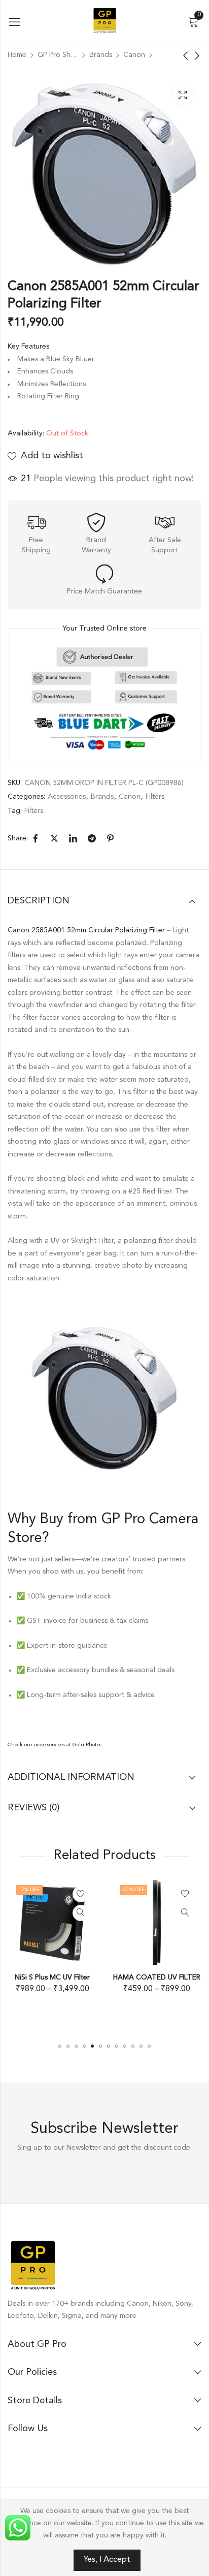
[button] (60, 2046)
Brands (101, 55)
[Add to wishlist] (95, 1894)
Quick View (95, 1913)
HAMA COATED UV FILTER (67, 1977)
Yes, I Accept (107, 2560)
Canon (134, 55)
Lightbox (183, 95)
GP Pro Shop (58, 55)
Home (17, 55)
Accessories (67, 797)
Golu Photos (87, 1745)
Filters (155, 797)
